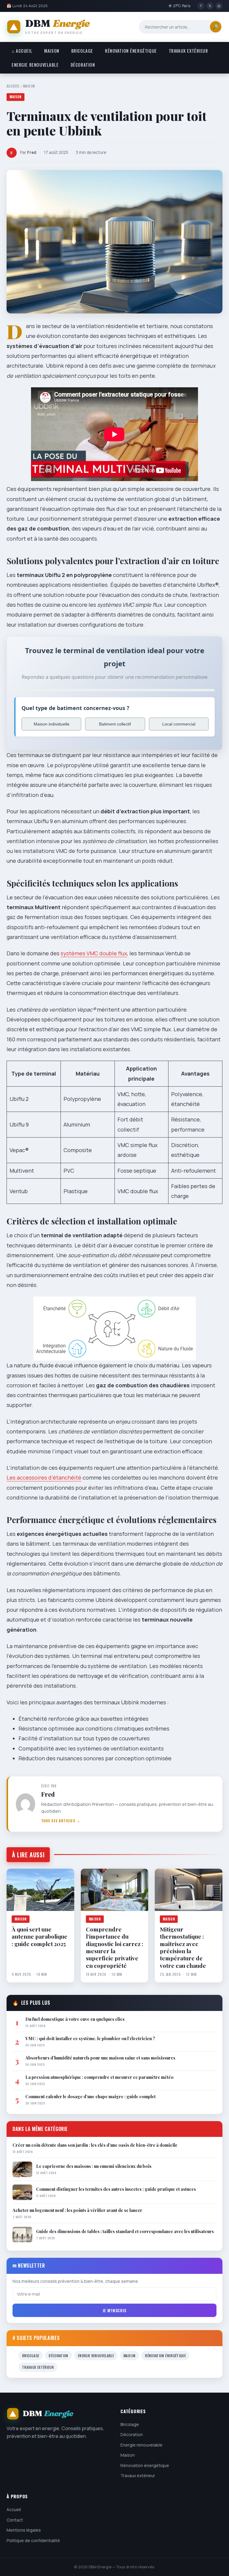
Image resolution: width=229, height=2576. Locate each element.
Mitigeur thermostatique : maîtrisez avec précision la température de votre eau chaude (183, 1947)
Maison (52, 51)
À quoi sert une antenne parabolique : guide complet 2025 (40, 1936)
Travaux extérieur (188, 51)
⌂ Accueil (22, 51)
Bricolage (82, 51)
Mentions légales (24, 2530)
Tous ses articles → (61, 1821)
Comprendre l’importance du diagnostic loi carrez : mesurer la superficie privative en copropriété (114, 1947)
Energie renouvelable (35, 65)
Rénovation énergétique (131, 51)
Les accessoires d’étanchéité (44, 1477)
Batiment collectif (115, 724)
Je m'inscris (114, 2310)
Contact (15, 2520)
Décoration (83, 65)
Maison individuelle (52, 724)
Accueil (13, 86)
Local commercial (179, 724)
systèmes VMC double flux (94, 953)
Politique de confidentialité (33, 2540)
